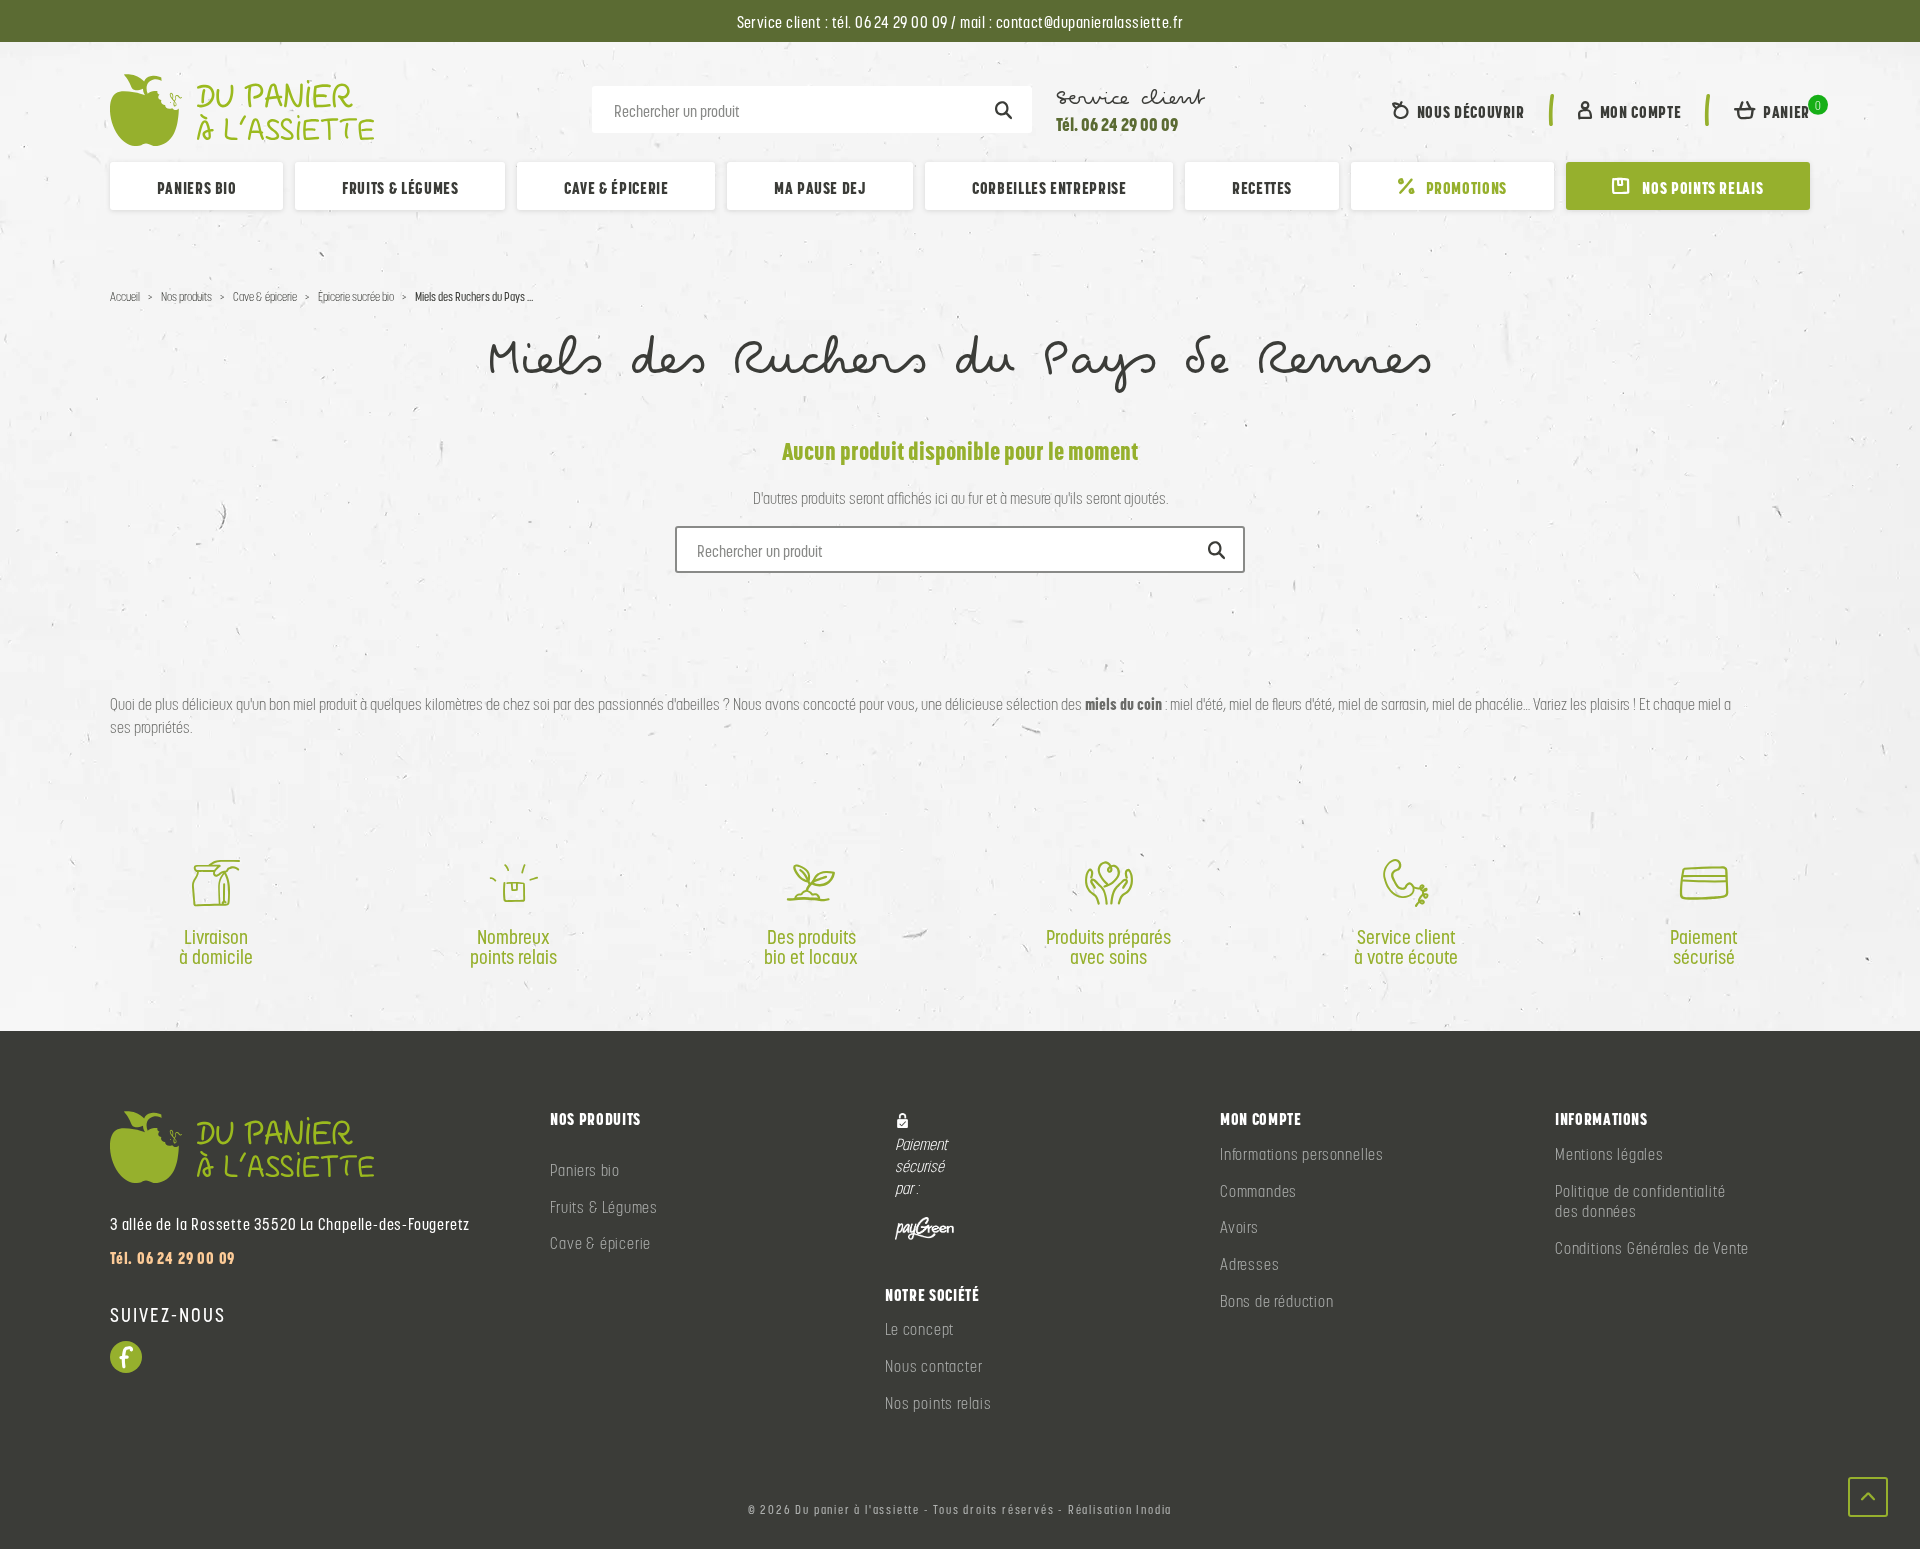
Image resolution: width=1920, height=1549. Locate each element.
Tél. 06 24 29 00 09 (1117, 124)
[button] (1772, 110)
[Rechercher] (1003, 110)
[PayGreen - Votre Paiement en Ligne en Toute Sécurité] (924, 1227)
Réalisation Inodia (1120, 1510)
